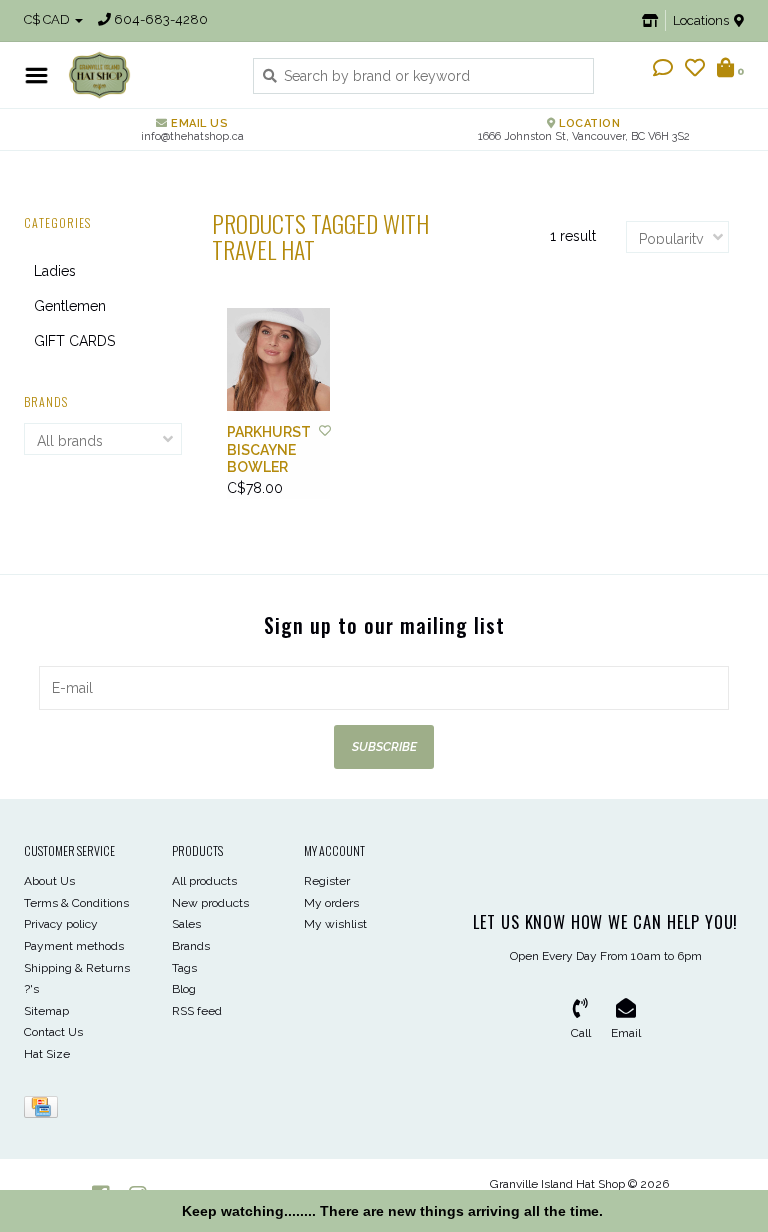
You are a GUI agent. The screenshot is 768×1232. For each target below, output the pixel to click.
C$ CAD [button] (48, 19)
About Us (49, 881)
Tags (184, 968)
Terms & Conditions (76, 903)
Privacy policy (61, 924)
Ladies (55, 271)
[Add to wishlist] (325, 431)
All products (204, 881)
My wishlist (335, 924)
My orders (331, 903)
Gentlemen (70, 306)
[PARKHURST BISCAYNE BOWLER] (278, 359)
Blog (184, 989)
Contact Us (53, 1032)
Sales (186, 924)
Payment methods (74, 946)
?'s (31, 989)
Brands (191, 946)
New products (210, 903)
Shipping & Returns (77, 968)
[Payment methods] (44, 1111)
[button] (663, 70)
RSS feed (197, 1011)
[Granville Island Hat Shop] (145, 75)
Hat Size (47, 1054)
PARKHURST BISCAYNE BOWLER (269, 449)
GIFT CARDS (74, 341)
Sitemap (46, 1011)
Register (327, 881)
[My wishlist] (695, 70)
